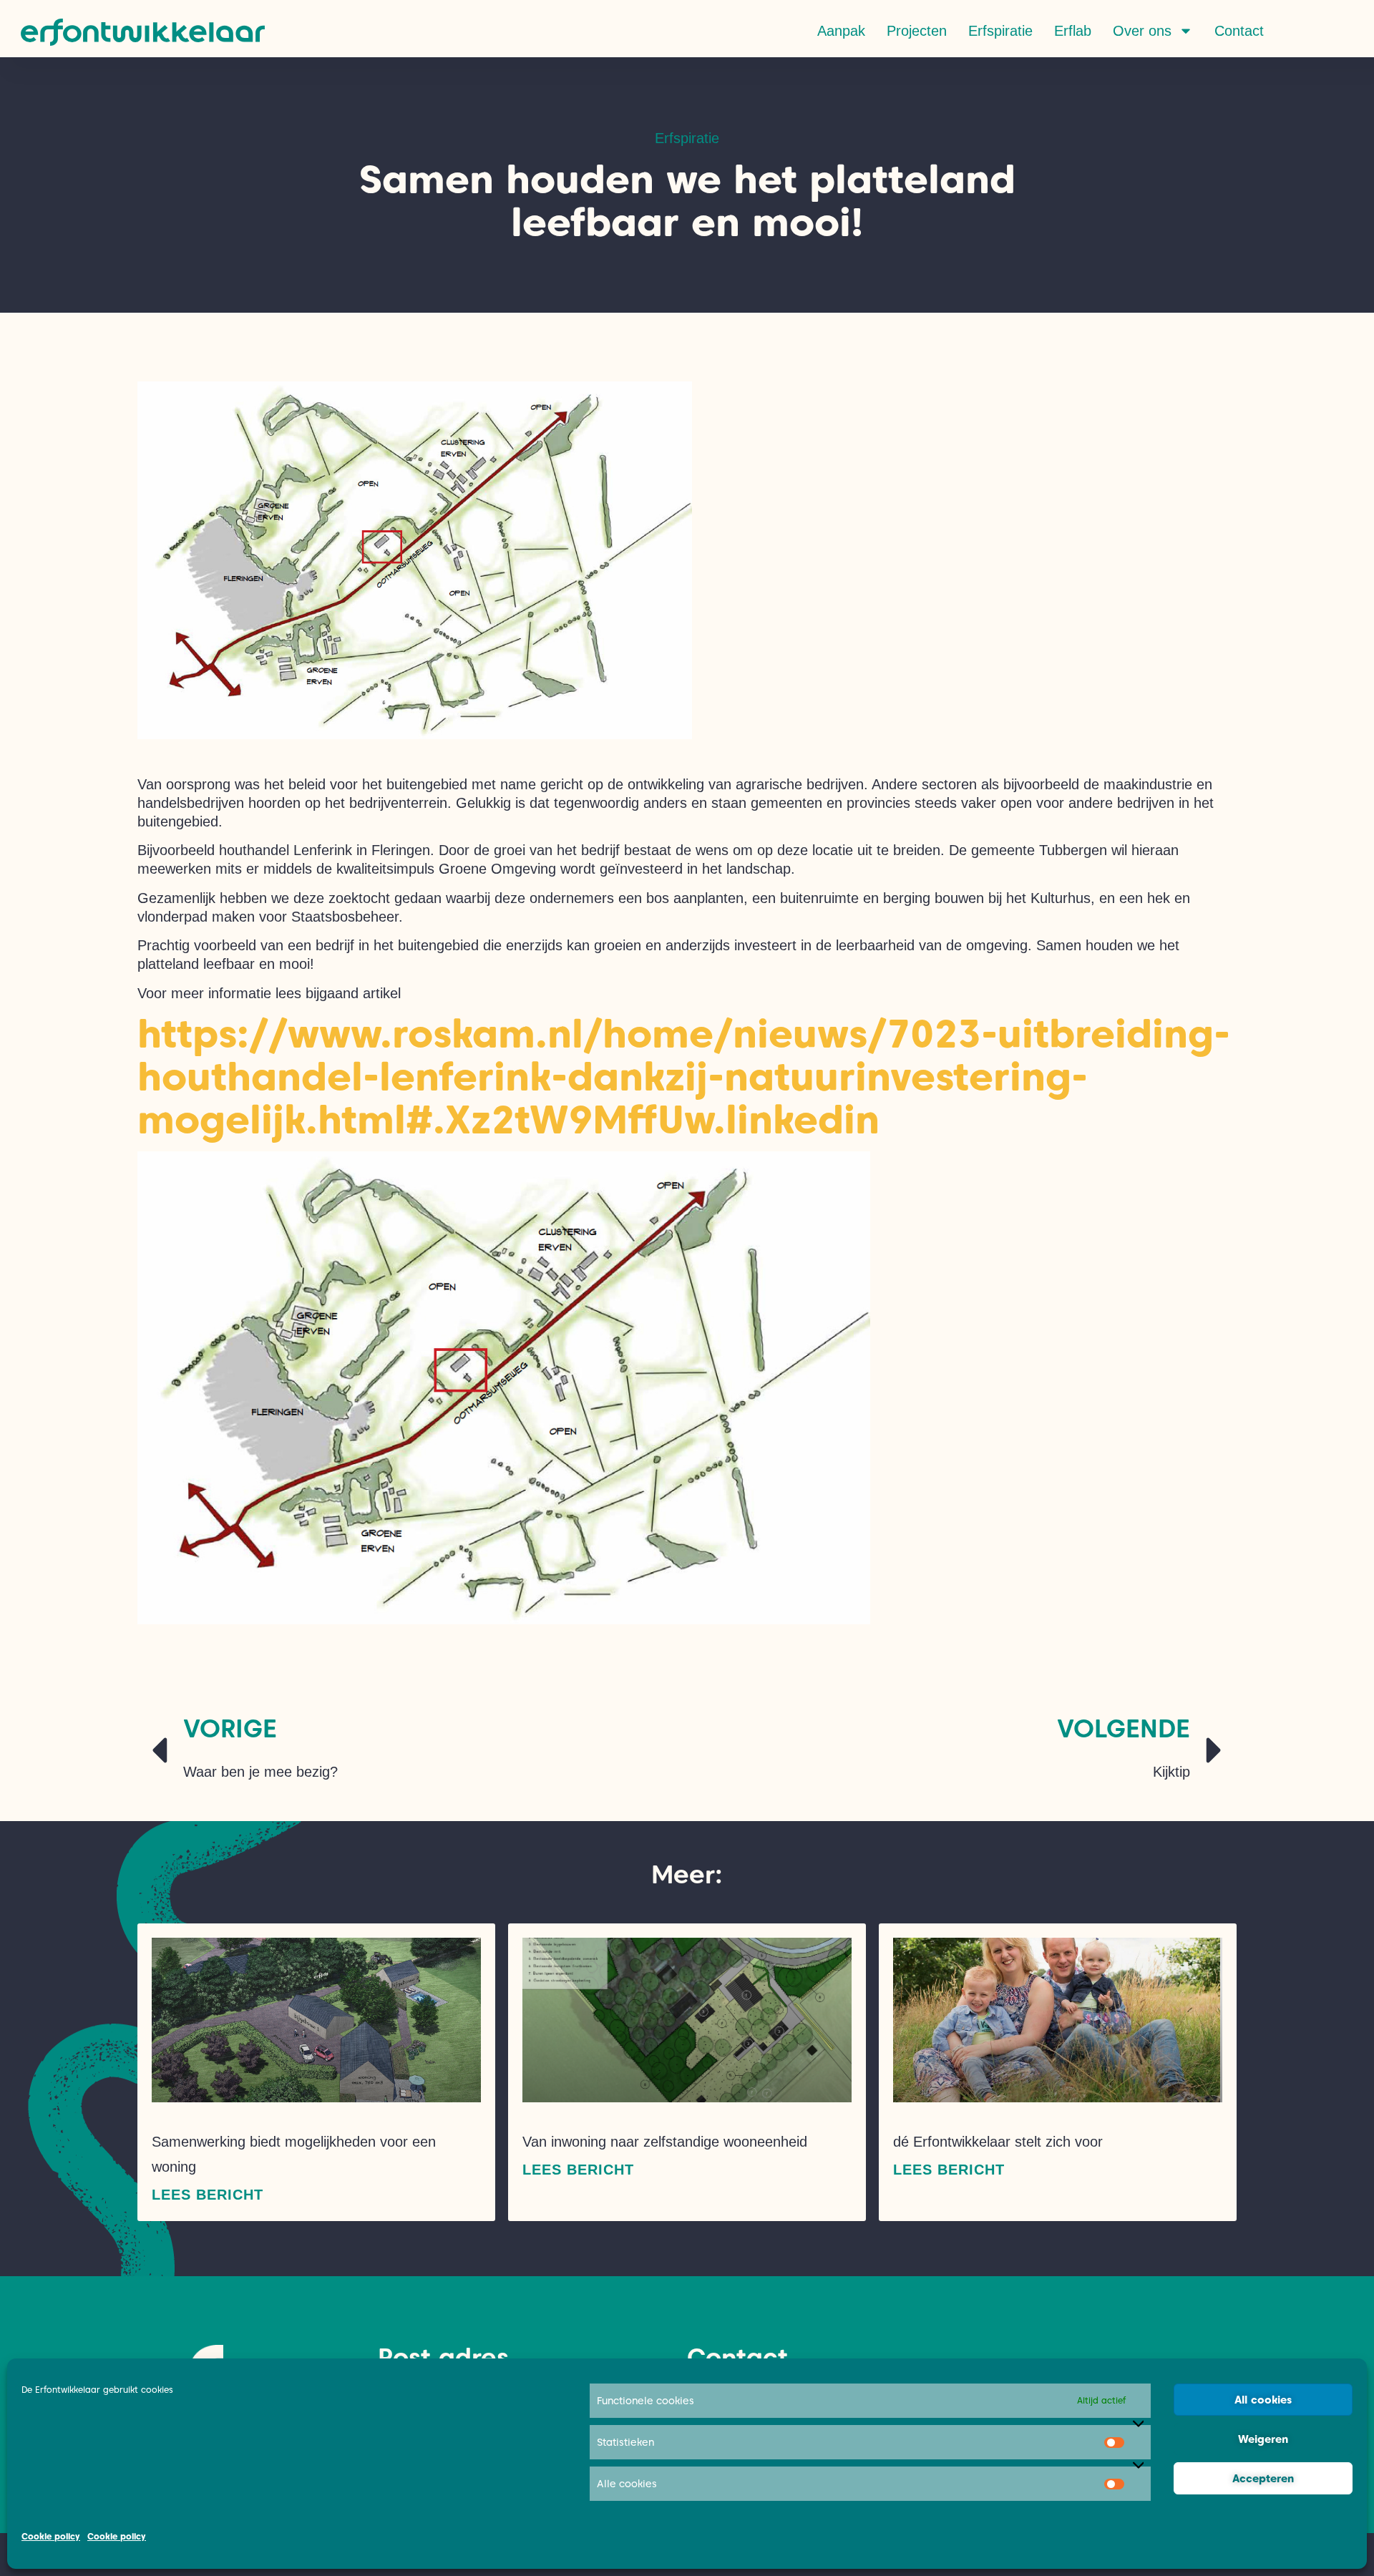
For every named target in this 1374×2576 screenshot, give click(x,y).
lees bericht (208, 2195)
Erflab (1073, 31)
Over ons (1142, 31)
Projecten (917, 31)
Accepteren (1263, 2479)
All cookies (1263, 2400)
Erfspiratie (1000, 31)
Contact (1239, 31)
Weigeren (1263, 2439)
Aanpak (841, 31)
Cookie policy (51, 2536)
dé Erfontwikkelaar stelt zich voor (998, 2142)
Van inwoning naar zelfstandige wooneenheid (665, 2142)
